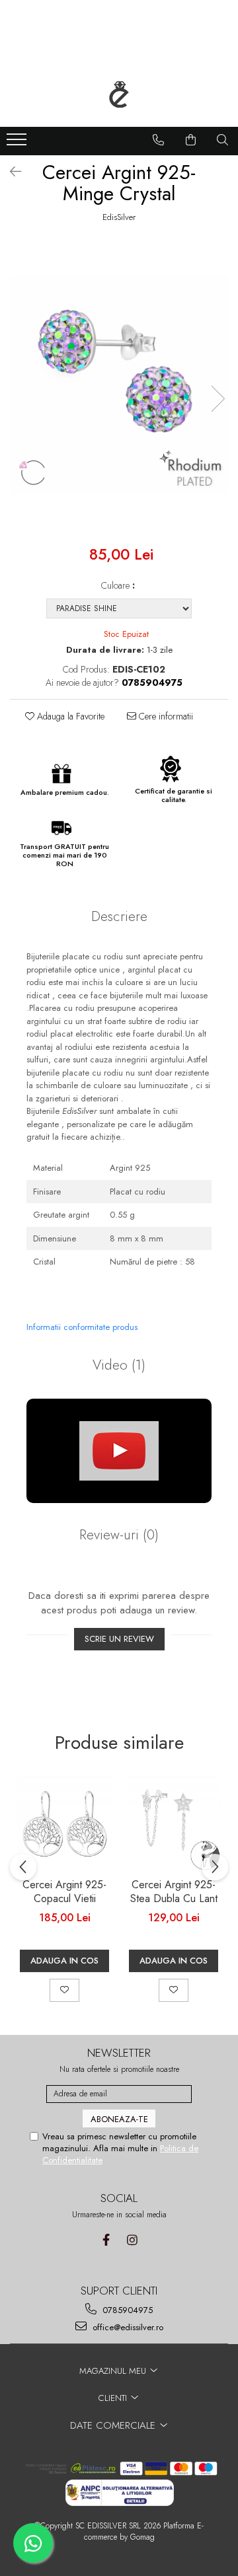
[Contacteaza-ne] (159, 140)
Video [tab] (119, 1365)
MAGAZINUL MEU (114, 2371)
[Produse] (18, 143)
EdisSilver (119, 217)
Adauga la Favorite (69, 716)
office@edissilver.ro (127, 2327)
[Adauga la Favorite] (64, 1990)
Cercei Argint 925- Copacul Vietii (64, 1892)
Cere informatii (165, 716)
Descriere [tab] (119, 916)
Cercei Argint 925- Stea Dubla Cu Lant (174, 1892)
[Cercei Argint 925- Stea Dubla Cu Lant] (174, 1824)
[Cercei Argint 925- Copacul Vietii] (64, 1824)
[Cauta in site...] (223, 140)
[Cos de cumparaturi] (191, 140)
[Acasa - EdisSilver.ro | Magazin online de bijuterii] (119, 94)
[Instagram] (132, 2240)
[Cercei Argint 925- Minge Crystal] (119, 385)
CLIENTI (114, 2398)
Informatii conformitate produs (82, 1327)
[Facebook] (106, 2240)
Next (218, 399)
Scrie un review (119, 1639)
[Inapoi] (10, 172)
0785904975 (126, 2310)
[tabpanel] (119, 385)
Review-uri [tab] (119, 1535)
